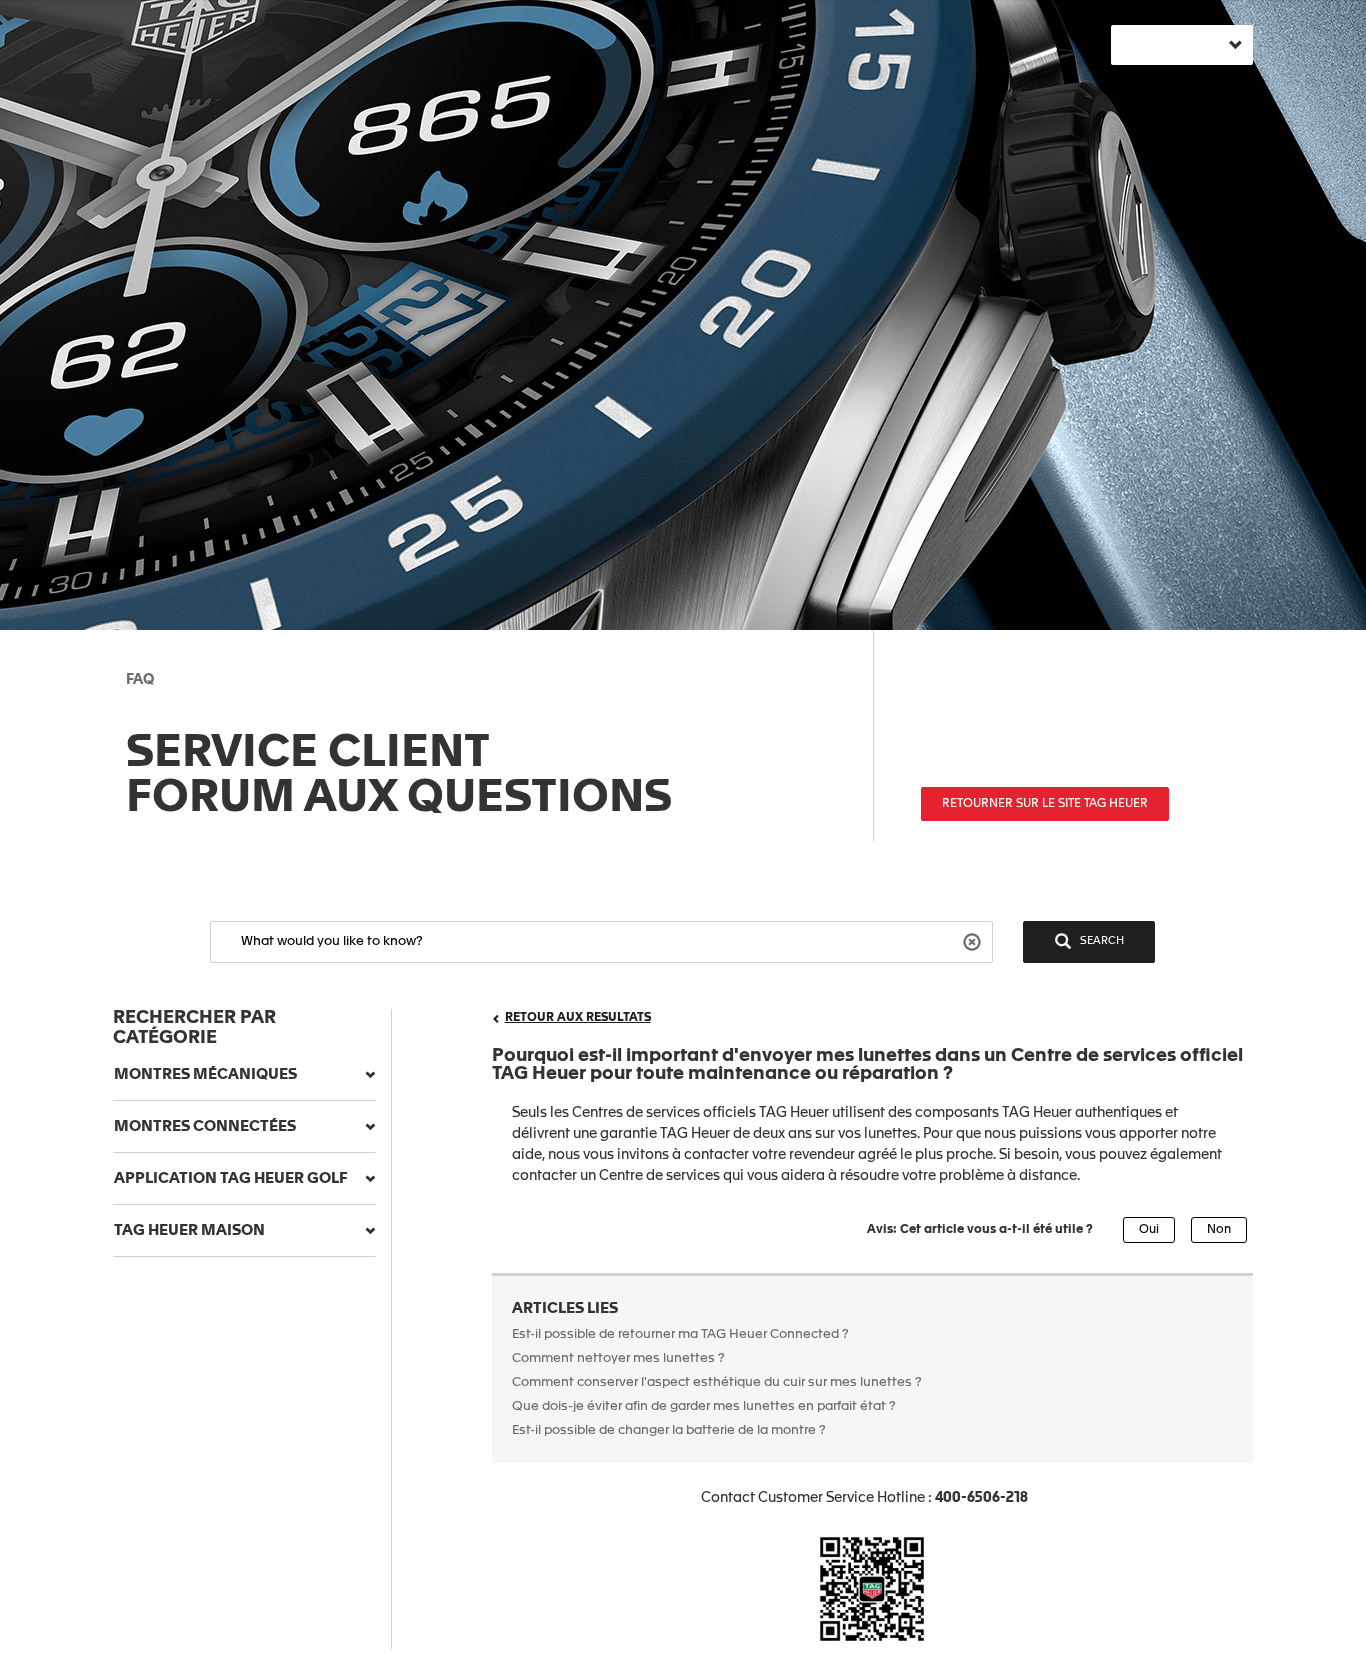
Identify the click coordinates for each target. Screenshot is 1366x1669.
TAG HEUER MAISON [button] (189, 1230)
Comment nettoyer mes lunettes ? (618, 1358)
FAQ (140, 680)
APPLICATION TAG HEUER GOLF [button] (231, 1178)
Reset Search (974, 940)
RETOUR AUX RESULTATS (578, 1018)
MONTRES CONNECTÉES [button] (205, 1126)
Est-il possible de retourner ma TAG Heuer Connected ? (680, 1334)
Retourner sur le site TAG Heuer (1045, 804)
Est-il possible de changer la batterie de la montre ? (669, 1430)
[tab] (244, 1075)
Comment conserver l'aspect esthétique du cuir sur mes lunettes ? (717, 1382)
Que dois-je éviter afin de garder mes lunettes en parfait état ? (704, 1406)
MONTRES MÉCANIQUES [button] (205, 1074)
